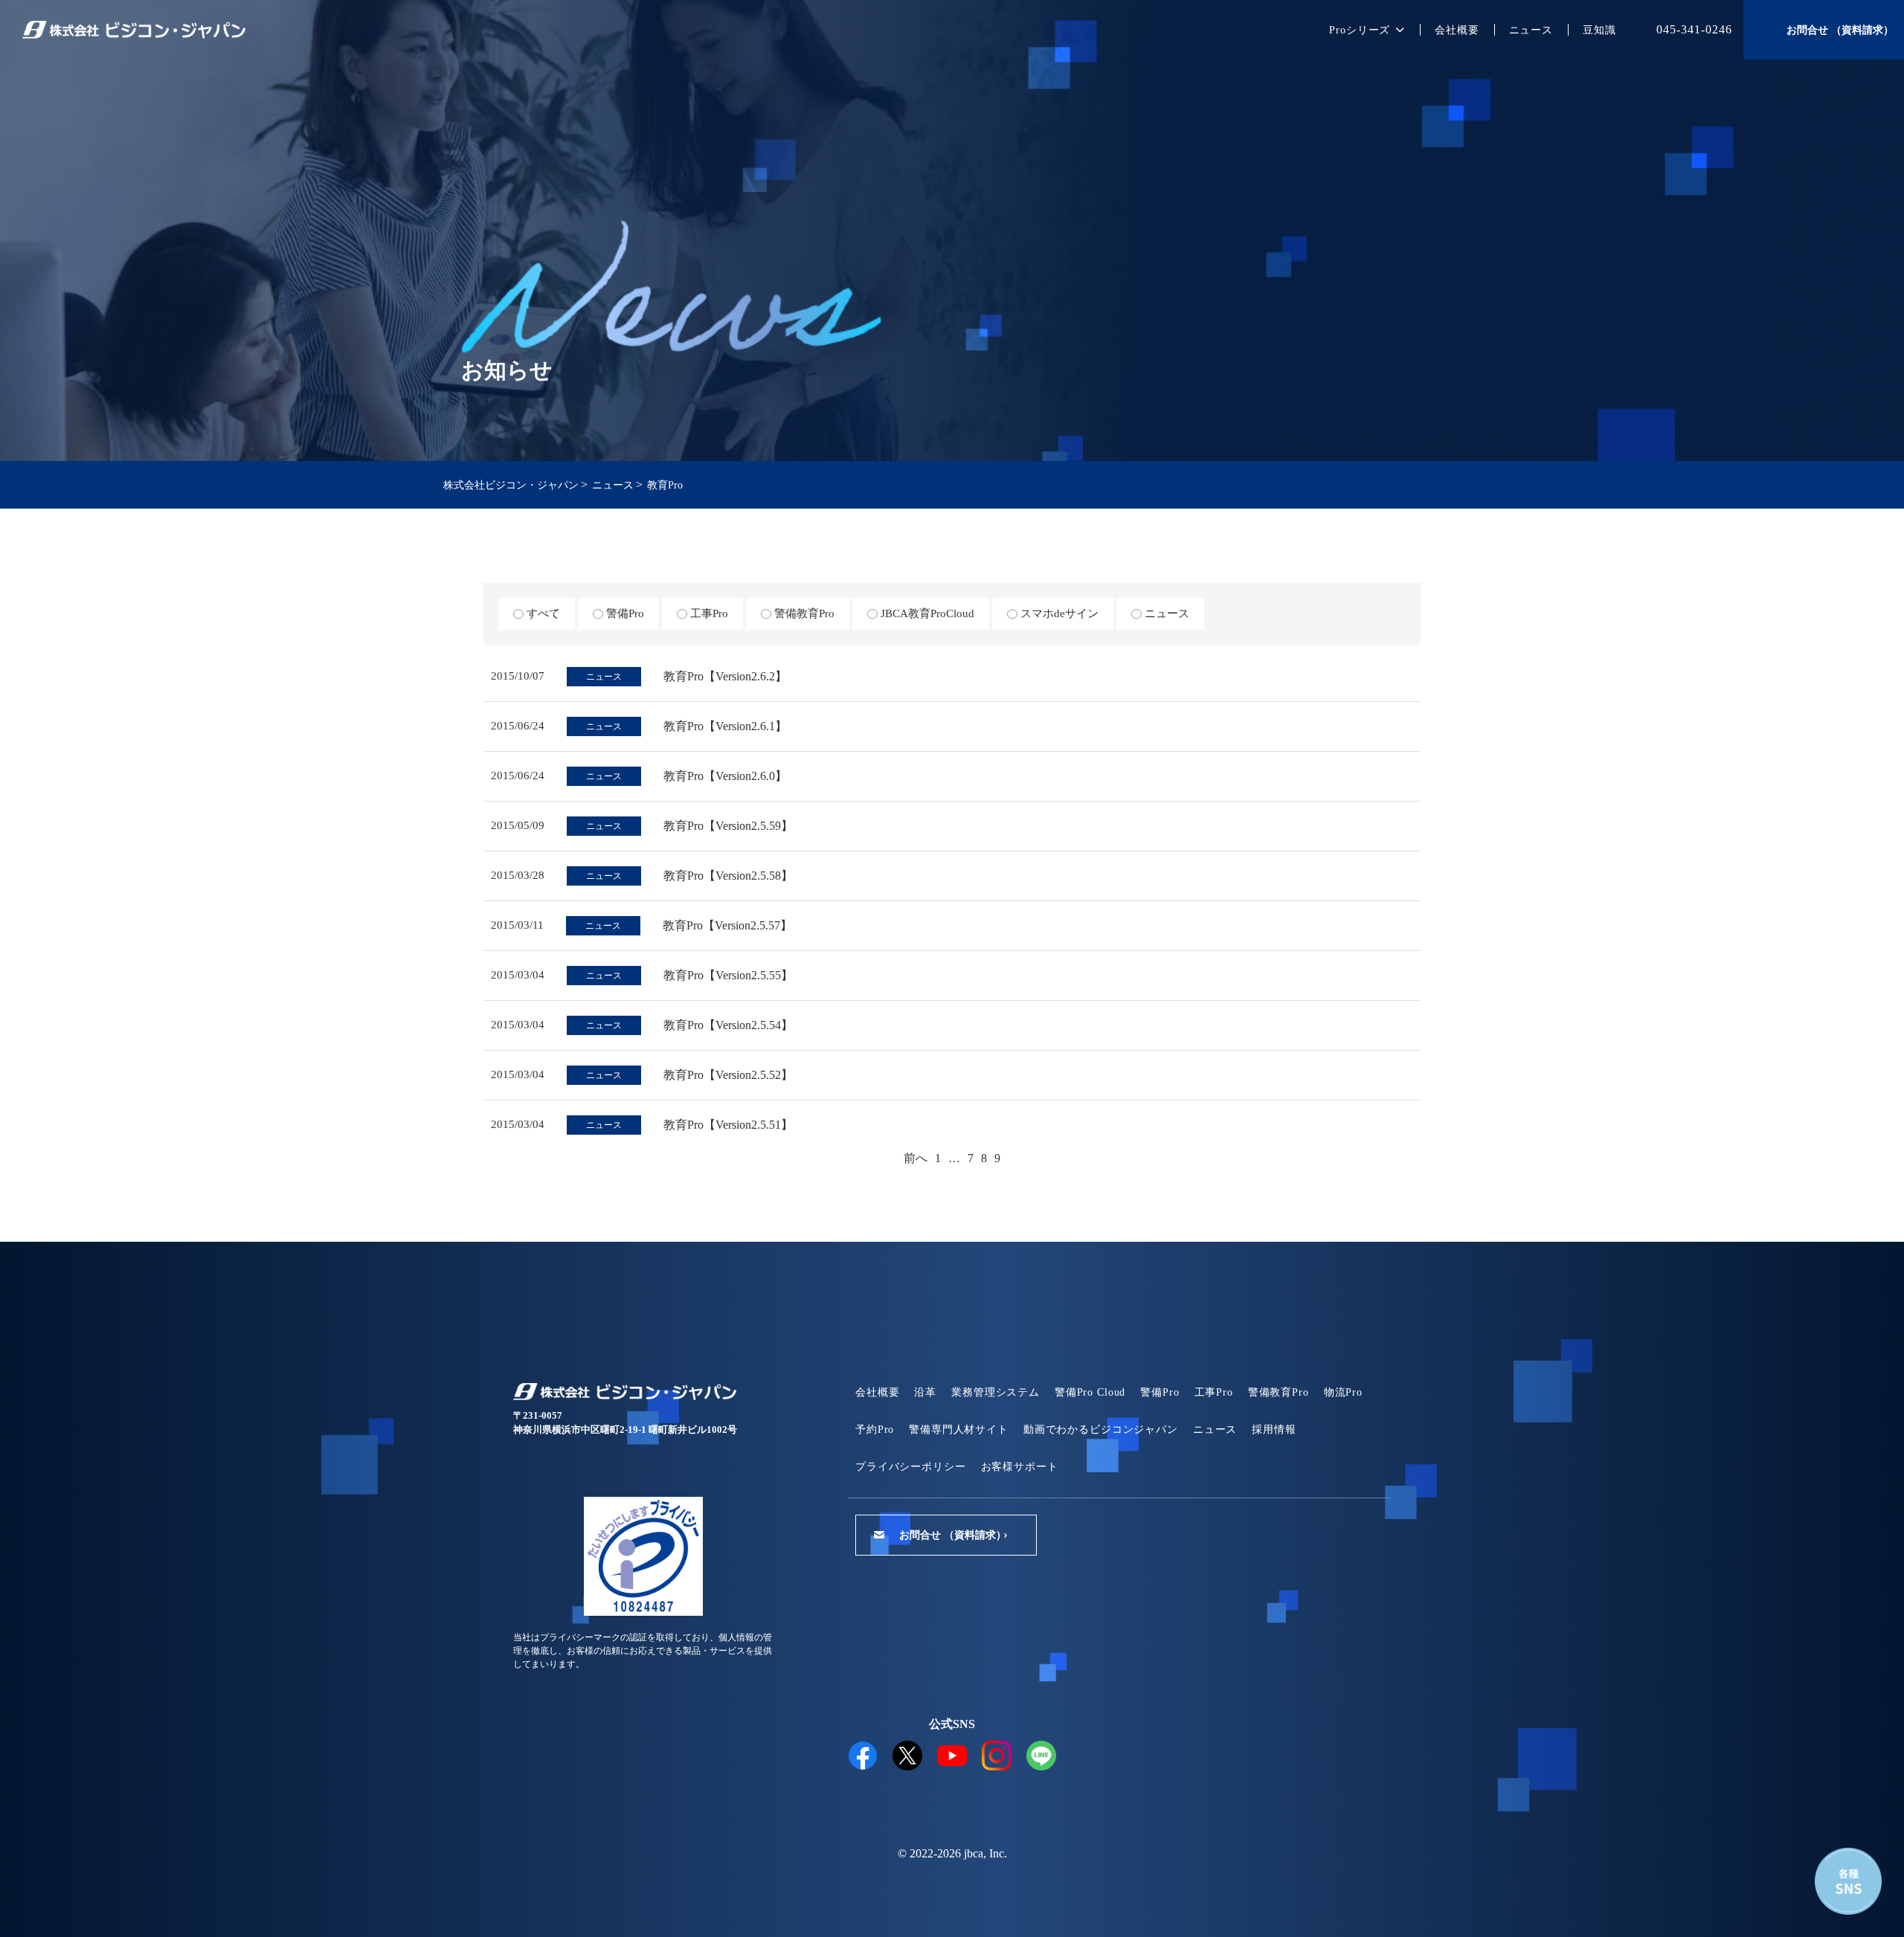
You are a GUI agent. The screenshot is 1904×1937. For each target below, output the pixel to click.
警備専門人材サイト (959, 1430)
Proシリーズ (1360, 30)
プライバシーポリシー (911, 1467)
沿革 (925, 1392)
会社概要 (1457, 30)
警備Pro (1160, 1392)
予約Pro (875, 1430)
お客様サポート (1020, 1467)
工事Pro (1214, 1392)
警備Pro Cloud (1090, 1392)
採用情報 (1274, 1430)
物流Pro (1343, 1392)
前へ (916, 1158)
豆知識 (1599, 30)
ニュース (1531, 30)
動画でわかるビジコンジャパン (1101, 1430)
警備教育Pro (1279, 1392)
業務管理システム (996, 1392)
